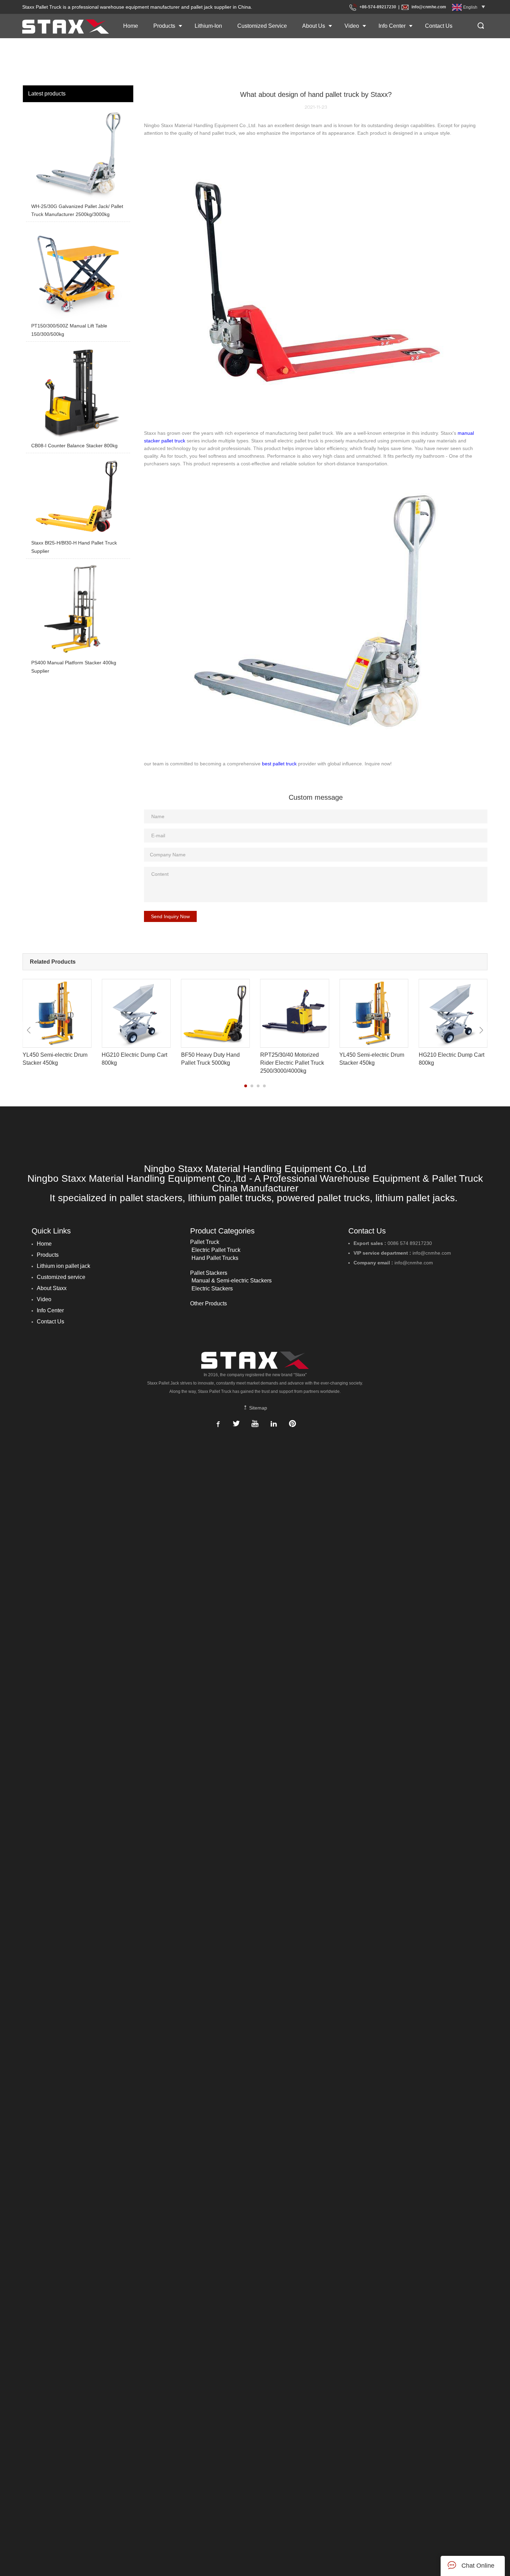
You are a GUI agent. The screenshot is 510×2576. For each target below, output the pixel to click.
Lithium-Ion (208, 26)
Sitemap (257, 1408)
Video (352, 26)
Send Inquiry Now (170, 916)
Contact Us (439, 26)
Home (131, 26)
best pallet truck (279, 764)
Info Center (392, 26)
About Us (314, 26)
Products (164, 26)
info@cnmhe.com (429, 7)
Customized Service (262, 26)
